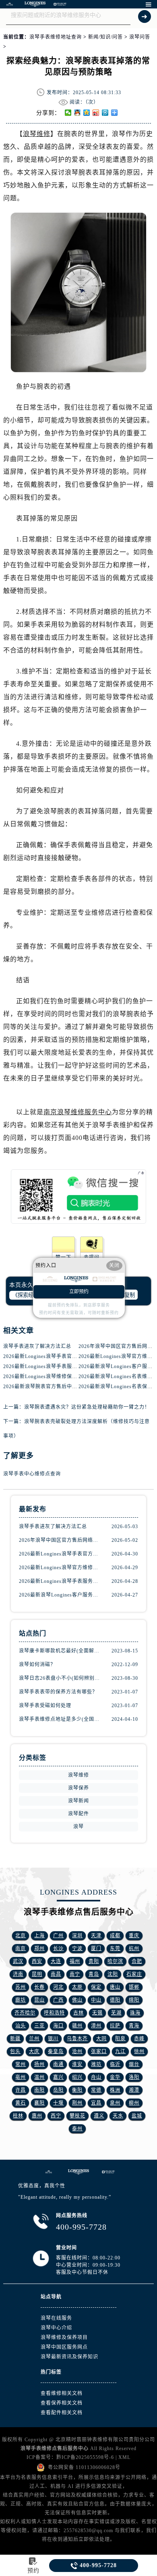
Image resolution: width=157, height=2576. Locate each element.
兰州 (34, 2039)
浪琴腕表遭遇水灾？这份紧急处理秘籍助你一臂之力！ (87, 1407)
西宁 (56, 2116)
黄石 (21, 2103)
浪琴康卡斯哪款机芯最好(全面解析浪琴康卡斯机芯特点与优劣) (60, 1651)
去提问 (92, 1257)
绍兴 (77, 2077)
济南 (18, 1974)
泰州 (77, 2129)
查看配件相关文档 (62, 2413)
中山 (96, 2000)
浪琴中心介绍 (56, 2328)
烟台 (134, 2064)
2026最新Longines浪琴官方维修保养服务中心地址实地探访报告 (60, 1568)
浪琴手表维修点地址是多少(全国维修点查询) (60, 1719)
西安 (37, 1961)
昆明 (37, 1974)
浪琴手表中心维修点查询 (32, 1474)
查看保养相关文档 (62, 2403)
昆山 (39, 2000)
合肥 (137, 1961)
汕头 (21, 2026)
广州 (58, 1936)
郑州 (39, 1948)
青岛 (94, 1974)
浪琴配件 (78, 1814)
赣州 (77, 2026)
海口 (58, 2026)
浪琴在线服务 (56, 2318)
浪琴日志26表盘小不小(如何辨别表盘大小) (60, 1678)
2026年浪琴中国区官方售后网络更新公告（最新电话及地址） (60, 1540)
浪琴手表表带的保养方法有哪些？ (58, 1692)
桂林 (18, 2116)
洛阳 (134, 2077)
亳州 (21, 2077)
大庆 (34, 2051)
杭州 (134, 1948)
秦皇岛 (56, 2051)
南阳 (39, 2090)
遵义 (99, 2116)
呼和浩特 (54, 2013)
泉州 (115, 2103)
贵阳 (94, 1961)
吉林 (78, 2013)
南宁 (75, 1974)
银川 (53, 2039)
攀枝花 (77, 2116)
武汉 (18, 1961)
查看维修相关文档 (62, 2393)
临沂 (115, 2064)
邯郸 (134, 1987)
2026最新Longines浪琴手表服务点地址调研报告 (59, 1366)
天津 (96, 1936)
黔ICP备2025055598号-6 (85, 2457)
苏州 (21, 1987)
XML (124, 2457)
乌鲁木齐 (77, 2039)
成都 (115, 1936)
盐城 (137, 2116)
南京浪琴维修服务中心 (78, 1112)
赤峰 (139, 2039)
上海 (39, 1936)
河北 (58, 1987)
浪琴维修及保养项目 (64, 2337)
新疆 (15, 2039)
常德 (96, 2090)
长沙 (58, 1948)
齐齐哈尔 (25, 2013)
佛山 (77, 2000)
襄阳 (39, 2103)
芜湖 (116, 2013)
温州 (39, 2077)
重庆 (134, 1936)
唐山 (115, 1987)
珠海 (135, 2013)
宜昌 (96, 2103)
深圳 (77, 1936)
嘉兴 (58, 2077)
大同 (101, 2039)
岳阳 (58, 2090)
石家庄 (134, 1974)
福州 (75, 1961)
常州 (21, 2064)
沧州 (77, 2051)
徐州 (139, 2051)
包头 (15, 2051)
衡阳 (77, 2090)
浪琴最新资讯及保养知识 (69, 2357)
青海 (134, 2026)
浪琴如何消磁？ (37, 1665)
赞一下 (63, 1257)
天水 (118, 2116)
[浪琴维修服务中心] (35, 4)
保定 (96, 1987)
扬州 (39, 2064)
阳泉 (120, 2039)
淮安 (77, 2064)
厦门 (96, 1948)
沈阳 (113, 1974)
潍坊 (96, 2064)
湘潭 (134, 2090)
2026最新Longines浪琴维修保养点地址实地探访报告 (64, 1376)
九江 (120, 2051)
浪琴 (78, 1827)
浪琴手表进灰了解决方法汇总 (37, 1346)
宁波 (77, 1948)
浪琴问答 (140, 37)
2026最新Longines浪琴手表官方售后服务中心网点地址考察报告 (77, 1356)
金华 (115, 2077)
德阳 (115, 2000)
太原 (77, 1987)
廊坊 (21, 2000)
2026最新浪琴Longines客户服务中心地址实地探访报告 (60, 1595)
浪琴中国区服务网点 (64, 2347)
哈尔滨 (115, 1961)
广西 (58, 2000)
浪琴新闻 (78, 1801)
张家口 (99, 2051)
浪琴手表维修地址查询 (56, 37)
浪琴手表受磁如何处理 (45, 1706)
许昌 (21, 2090)
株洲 (115, 2090)
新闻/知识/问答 (105, 37)
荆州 (77, 2103)
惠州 (37, 2116)
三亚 (39, 2026)
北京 (21, 1936)
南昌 (56, 1974)
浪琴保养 (78, 1788)
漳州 (96, 2026)
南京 (21, 1948)
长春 (39, 1987)
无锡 (97, 2013)
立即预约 (79, 1292)
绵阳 (134, 2000)
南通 (58, 2064)
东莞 (115, 1948)
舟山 (96, 2077)
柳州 (134, 2103)
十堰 (58, 2103)
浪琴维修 (37, 134)
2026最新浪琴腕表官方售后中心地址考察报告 (56, 1387)
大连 (56, 1961)
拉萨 (115, 2026)
